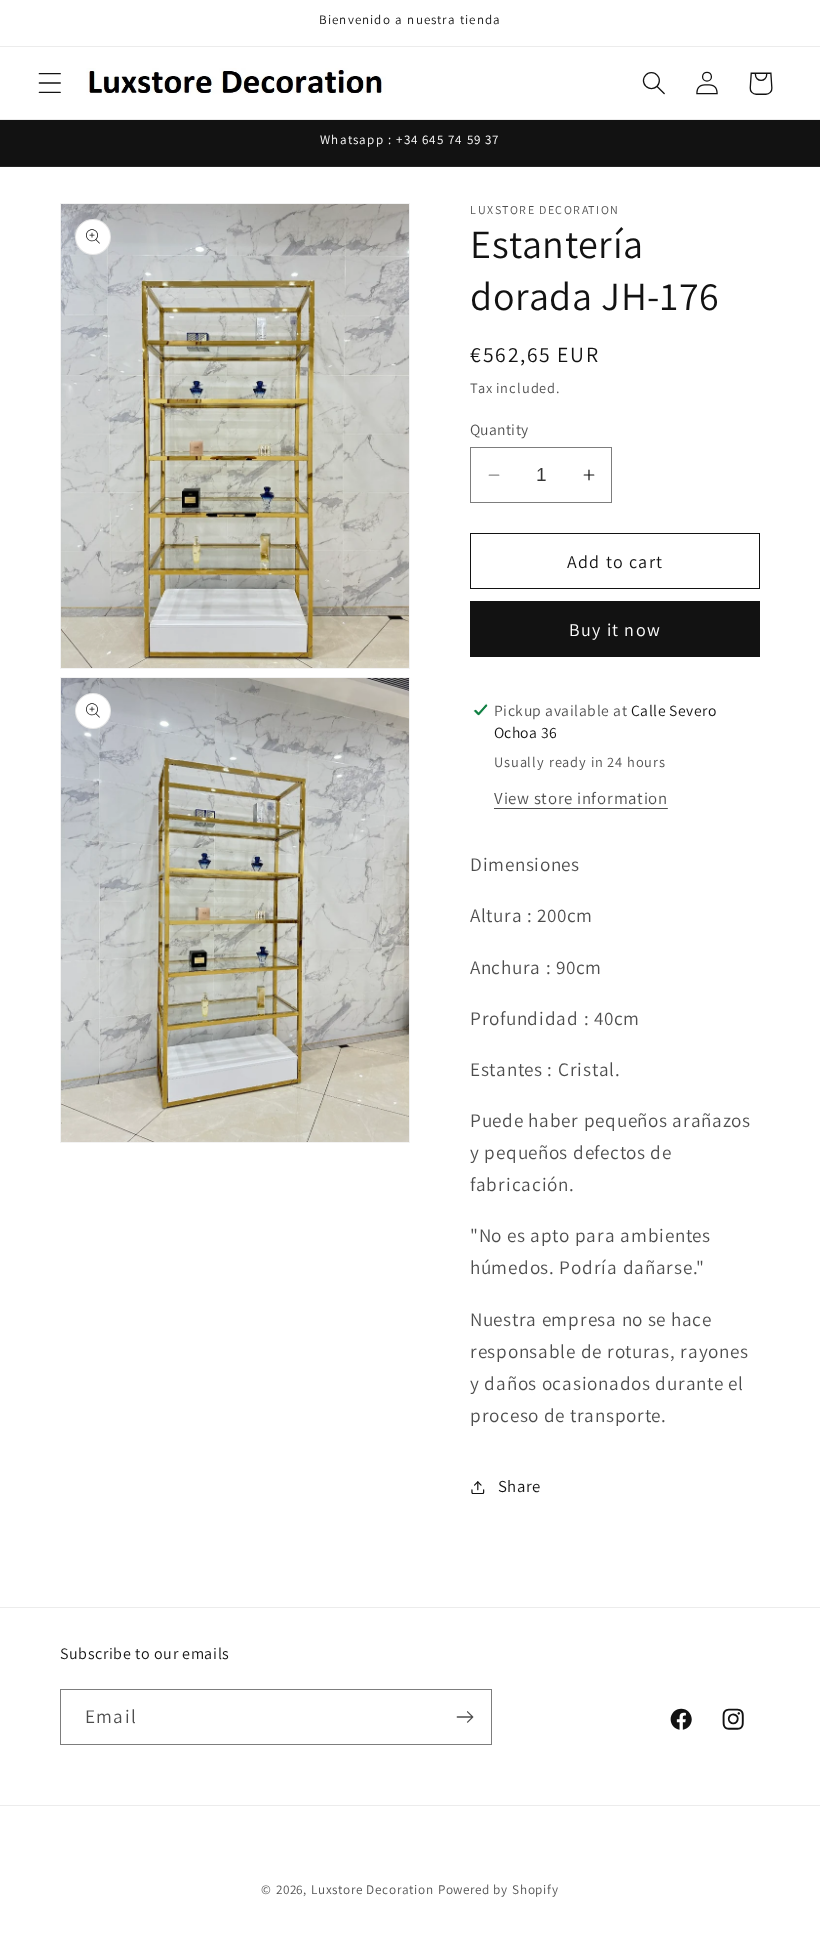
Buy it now (615, 629)
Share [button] (519, 1486)
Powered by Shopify (498, 1889)
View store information (581, 798)
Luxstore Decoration (372, 1889)
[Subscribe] (464, 1717)
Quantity (499, 429)
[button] (50, 83)
